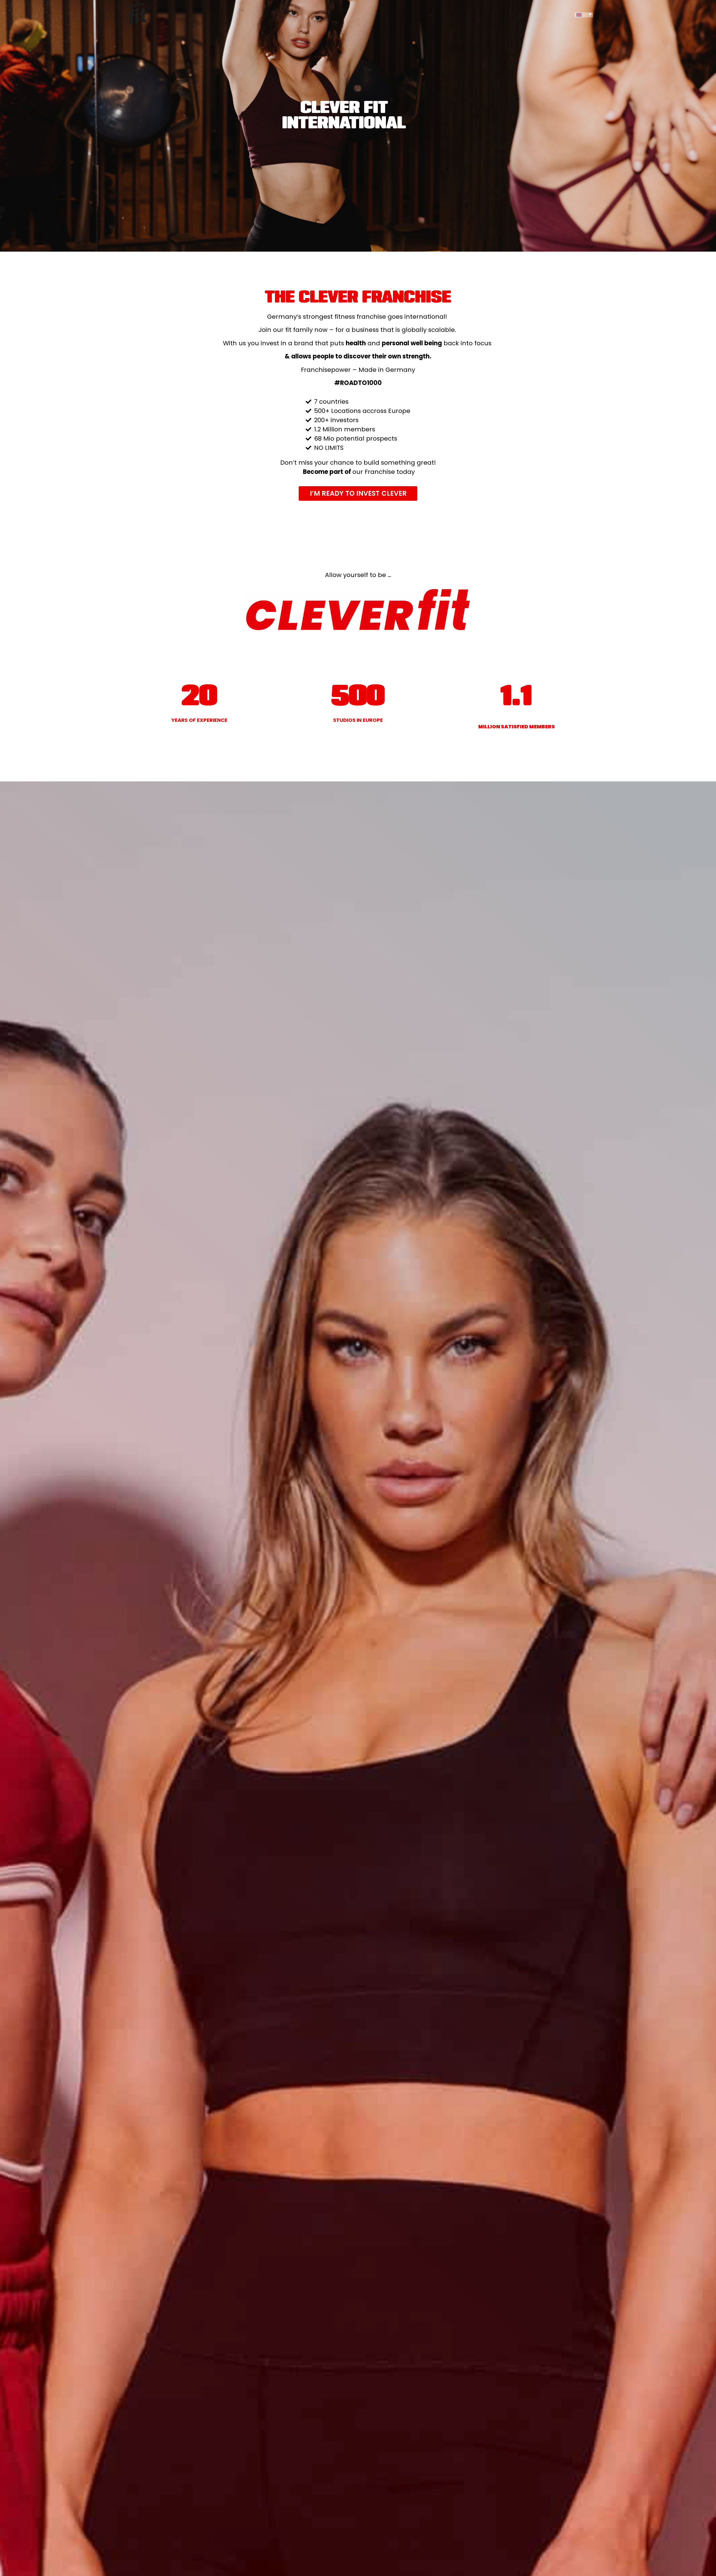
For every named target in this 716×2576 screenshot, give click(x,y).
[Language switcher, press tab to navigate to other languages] (584, 15)
